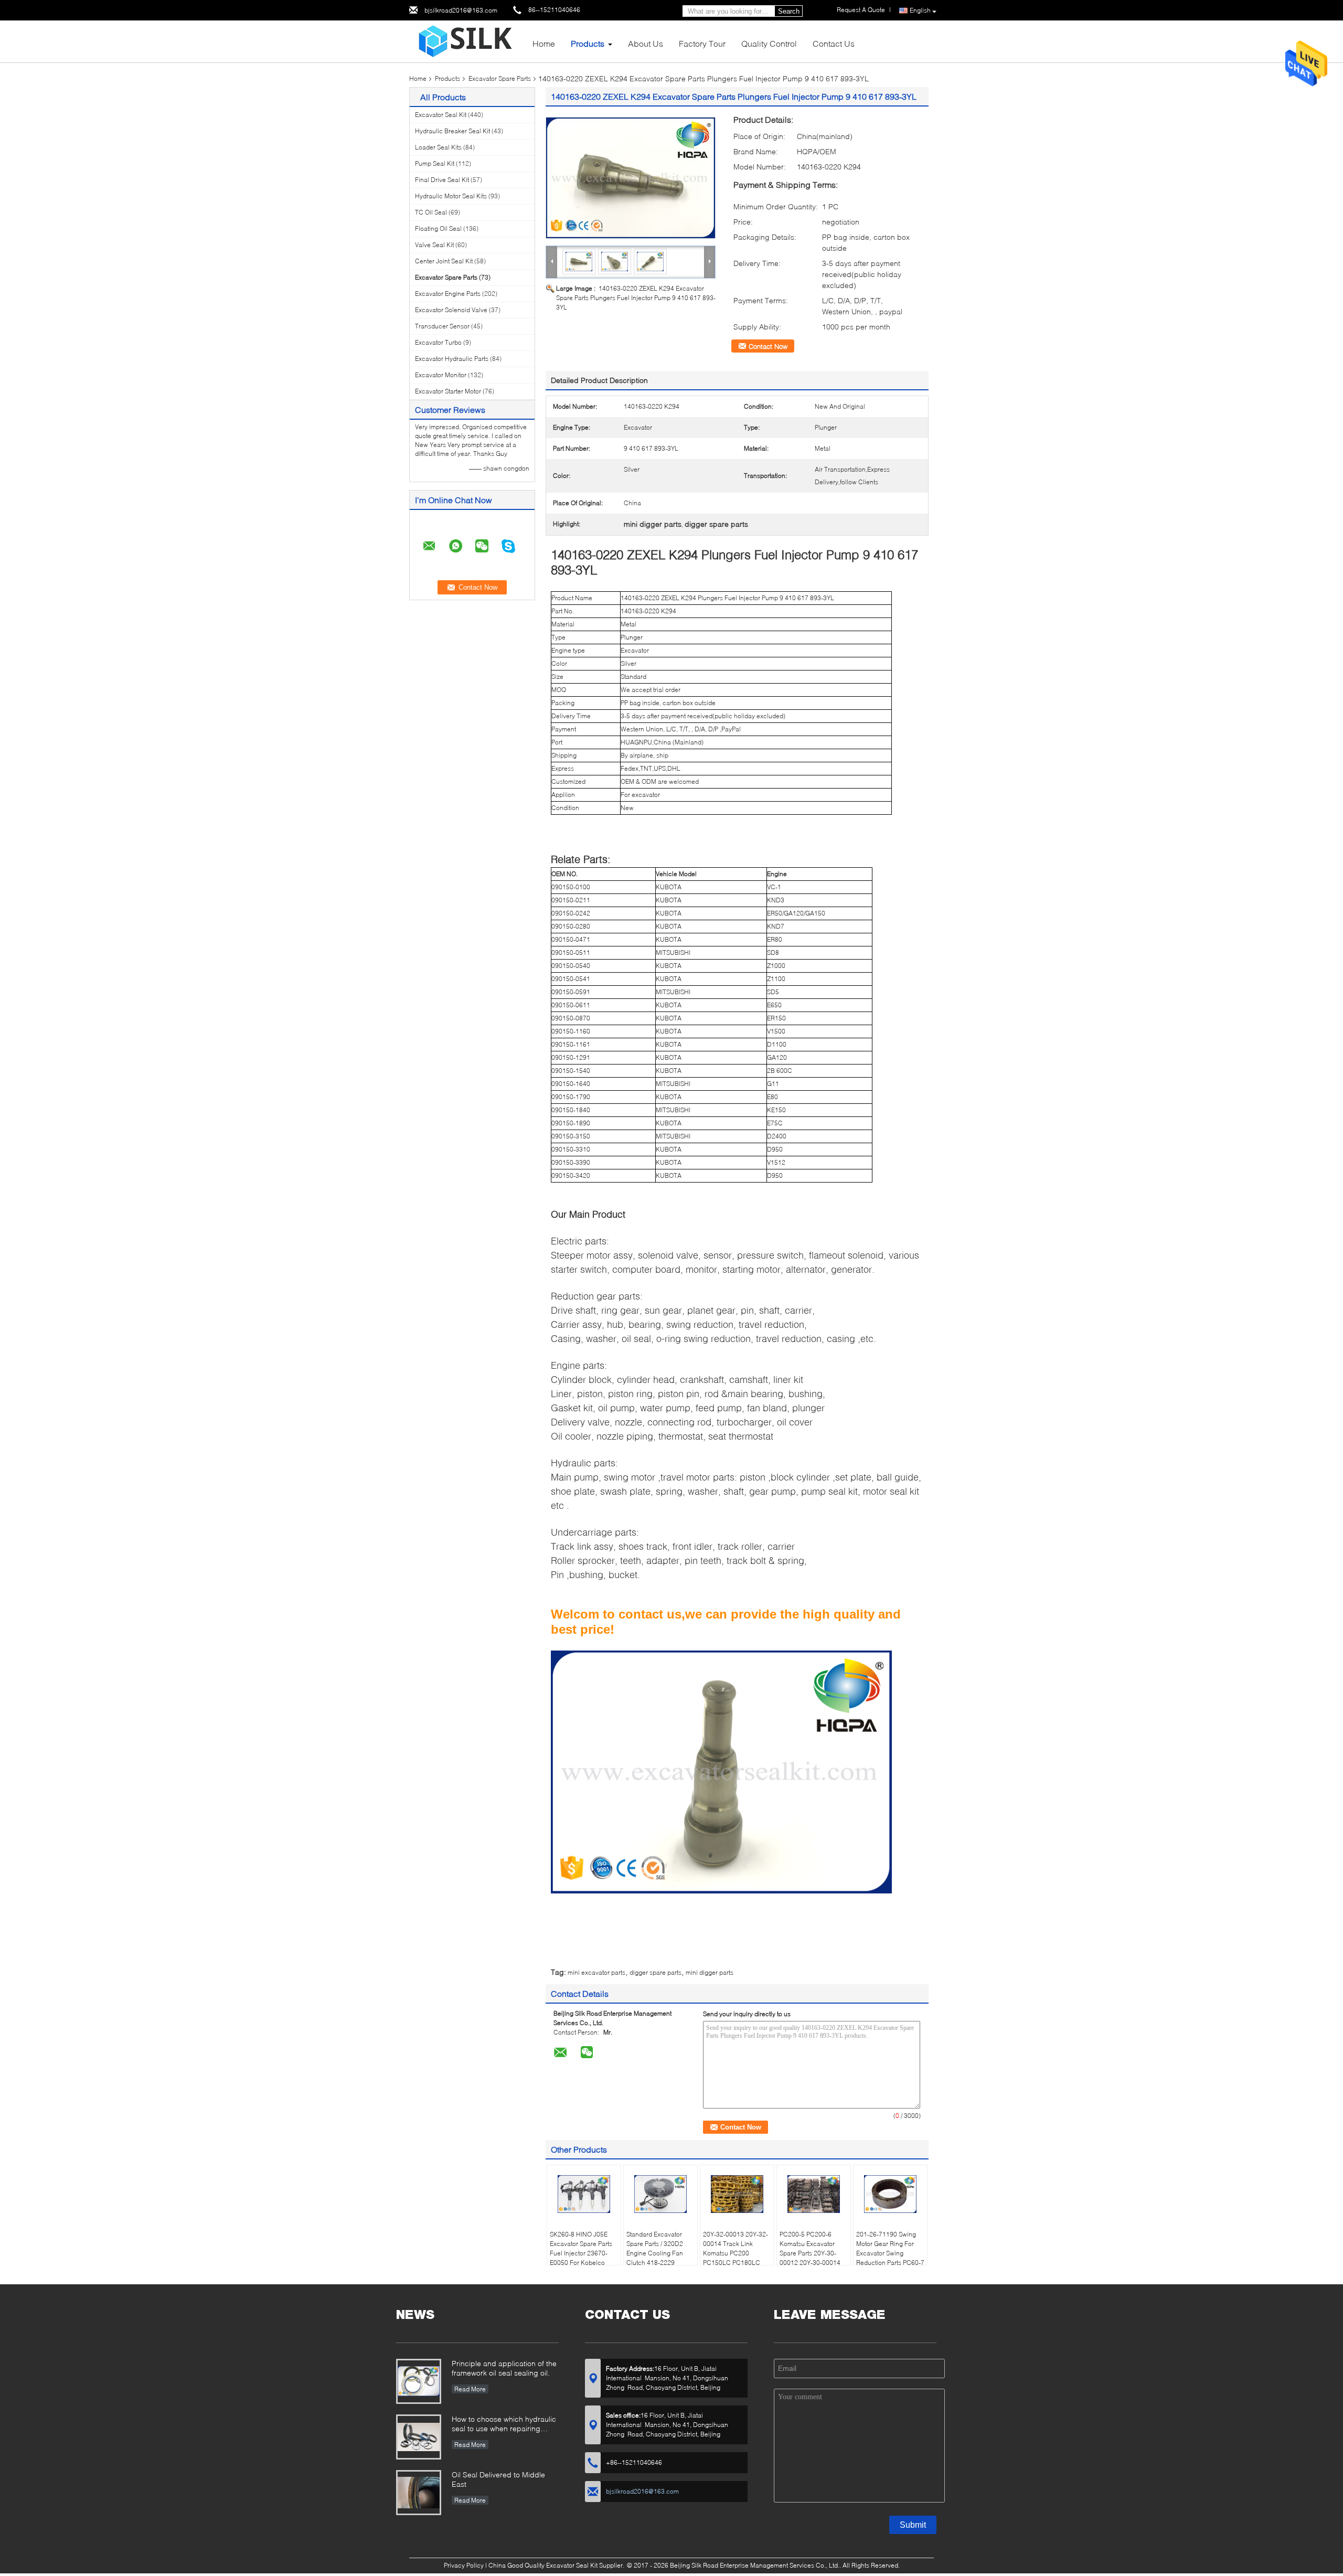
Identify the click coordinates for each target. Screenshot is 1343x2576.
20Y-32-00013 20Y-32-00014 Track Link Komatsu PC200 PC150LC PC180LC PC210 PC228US (736, 2253)
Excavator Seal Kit (441, 115)
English (920, 10)
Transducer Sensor (442, 326)
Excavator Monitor (441, 375)
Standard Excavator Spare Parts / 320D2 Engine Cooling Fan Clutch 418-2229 (655, 2248)
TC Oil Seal (431, 212)
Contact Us (834, 43)
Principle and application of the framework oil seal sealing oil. (504, 2368)
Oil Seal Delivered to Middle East (498, 2479)
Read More (470, 2389)
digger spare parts (655, 1972)
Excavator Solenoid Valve (451, 310)
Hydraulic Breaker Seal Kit (452, 131)
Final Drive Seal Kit (442, 180)
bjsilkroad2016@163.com (461, 10)
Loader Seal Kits (438, 147)
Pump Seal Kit (435, 163)
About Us (646, 43)
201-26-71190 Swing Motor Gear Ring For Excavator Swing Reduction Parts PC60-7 (890, 2248)
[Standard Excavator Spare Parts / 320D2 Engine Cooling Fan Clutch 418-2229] (660, 2194)
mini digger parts (710, 1972)
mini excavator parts (596, 1972)
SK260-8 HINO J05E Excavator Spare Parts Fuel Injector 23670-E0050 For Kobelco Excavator (581, 2253)
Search (789, 11)
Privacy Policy (464, 2565)
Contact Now (768, 346)
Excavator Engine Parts (448, 294)
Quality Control (769, 43)
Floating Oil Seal (438, 228)
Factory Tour (702, 43)
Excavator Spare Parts (500, 78)
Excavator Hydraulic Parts (452, 359)
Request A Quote (861, 10)
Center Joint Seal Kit (444, 261)
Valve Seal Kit (434, 245)
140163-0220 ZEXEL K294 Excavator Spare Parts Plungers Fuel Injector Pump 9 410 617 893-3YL (636, 298)
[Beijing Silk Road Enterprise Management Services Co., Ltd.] (467, 41)
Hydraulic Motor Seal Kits (451, 196)
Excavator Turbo (438, 342)
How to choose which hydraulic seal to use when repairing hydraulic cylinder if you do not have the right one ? (504, 2425)
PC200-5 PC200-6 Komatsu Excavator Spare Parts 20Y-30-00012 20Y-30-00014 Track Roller (810, 2253)
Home (544, 43)
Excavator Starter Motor (448, 391)
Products (588, 43)
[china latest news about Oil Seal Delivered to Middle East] (419, 2493)
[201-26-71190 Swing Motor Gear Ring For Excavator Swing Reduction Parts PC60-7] (890, 2194)
